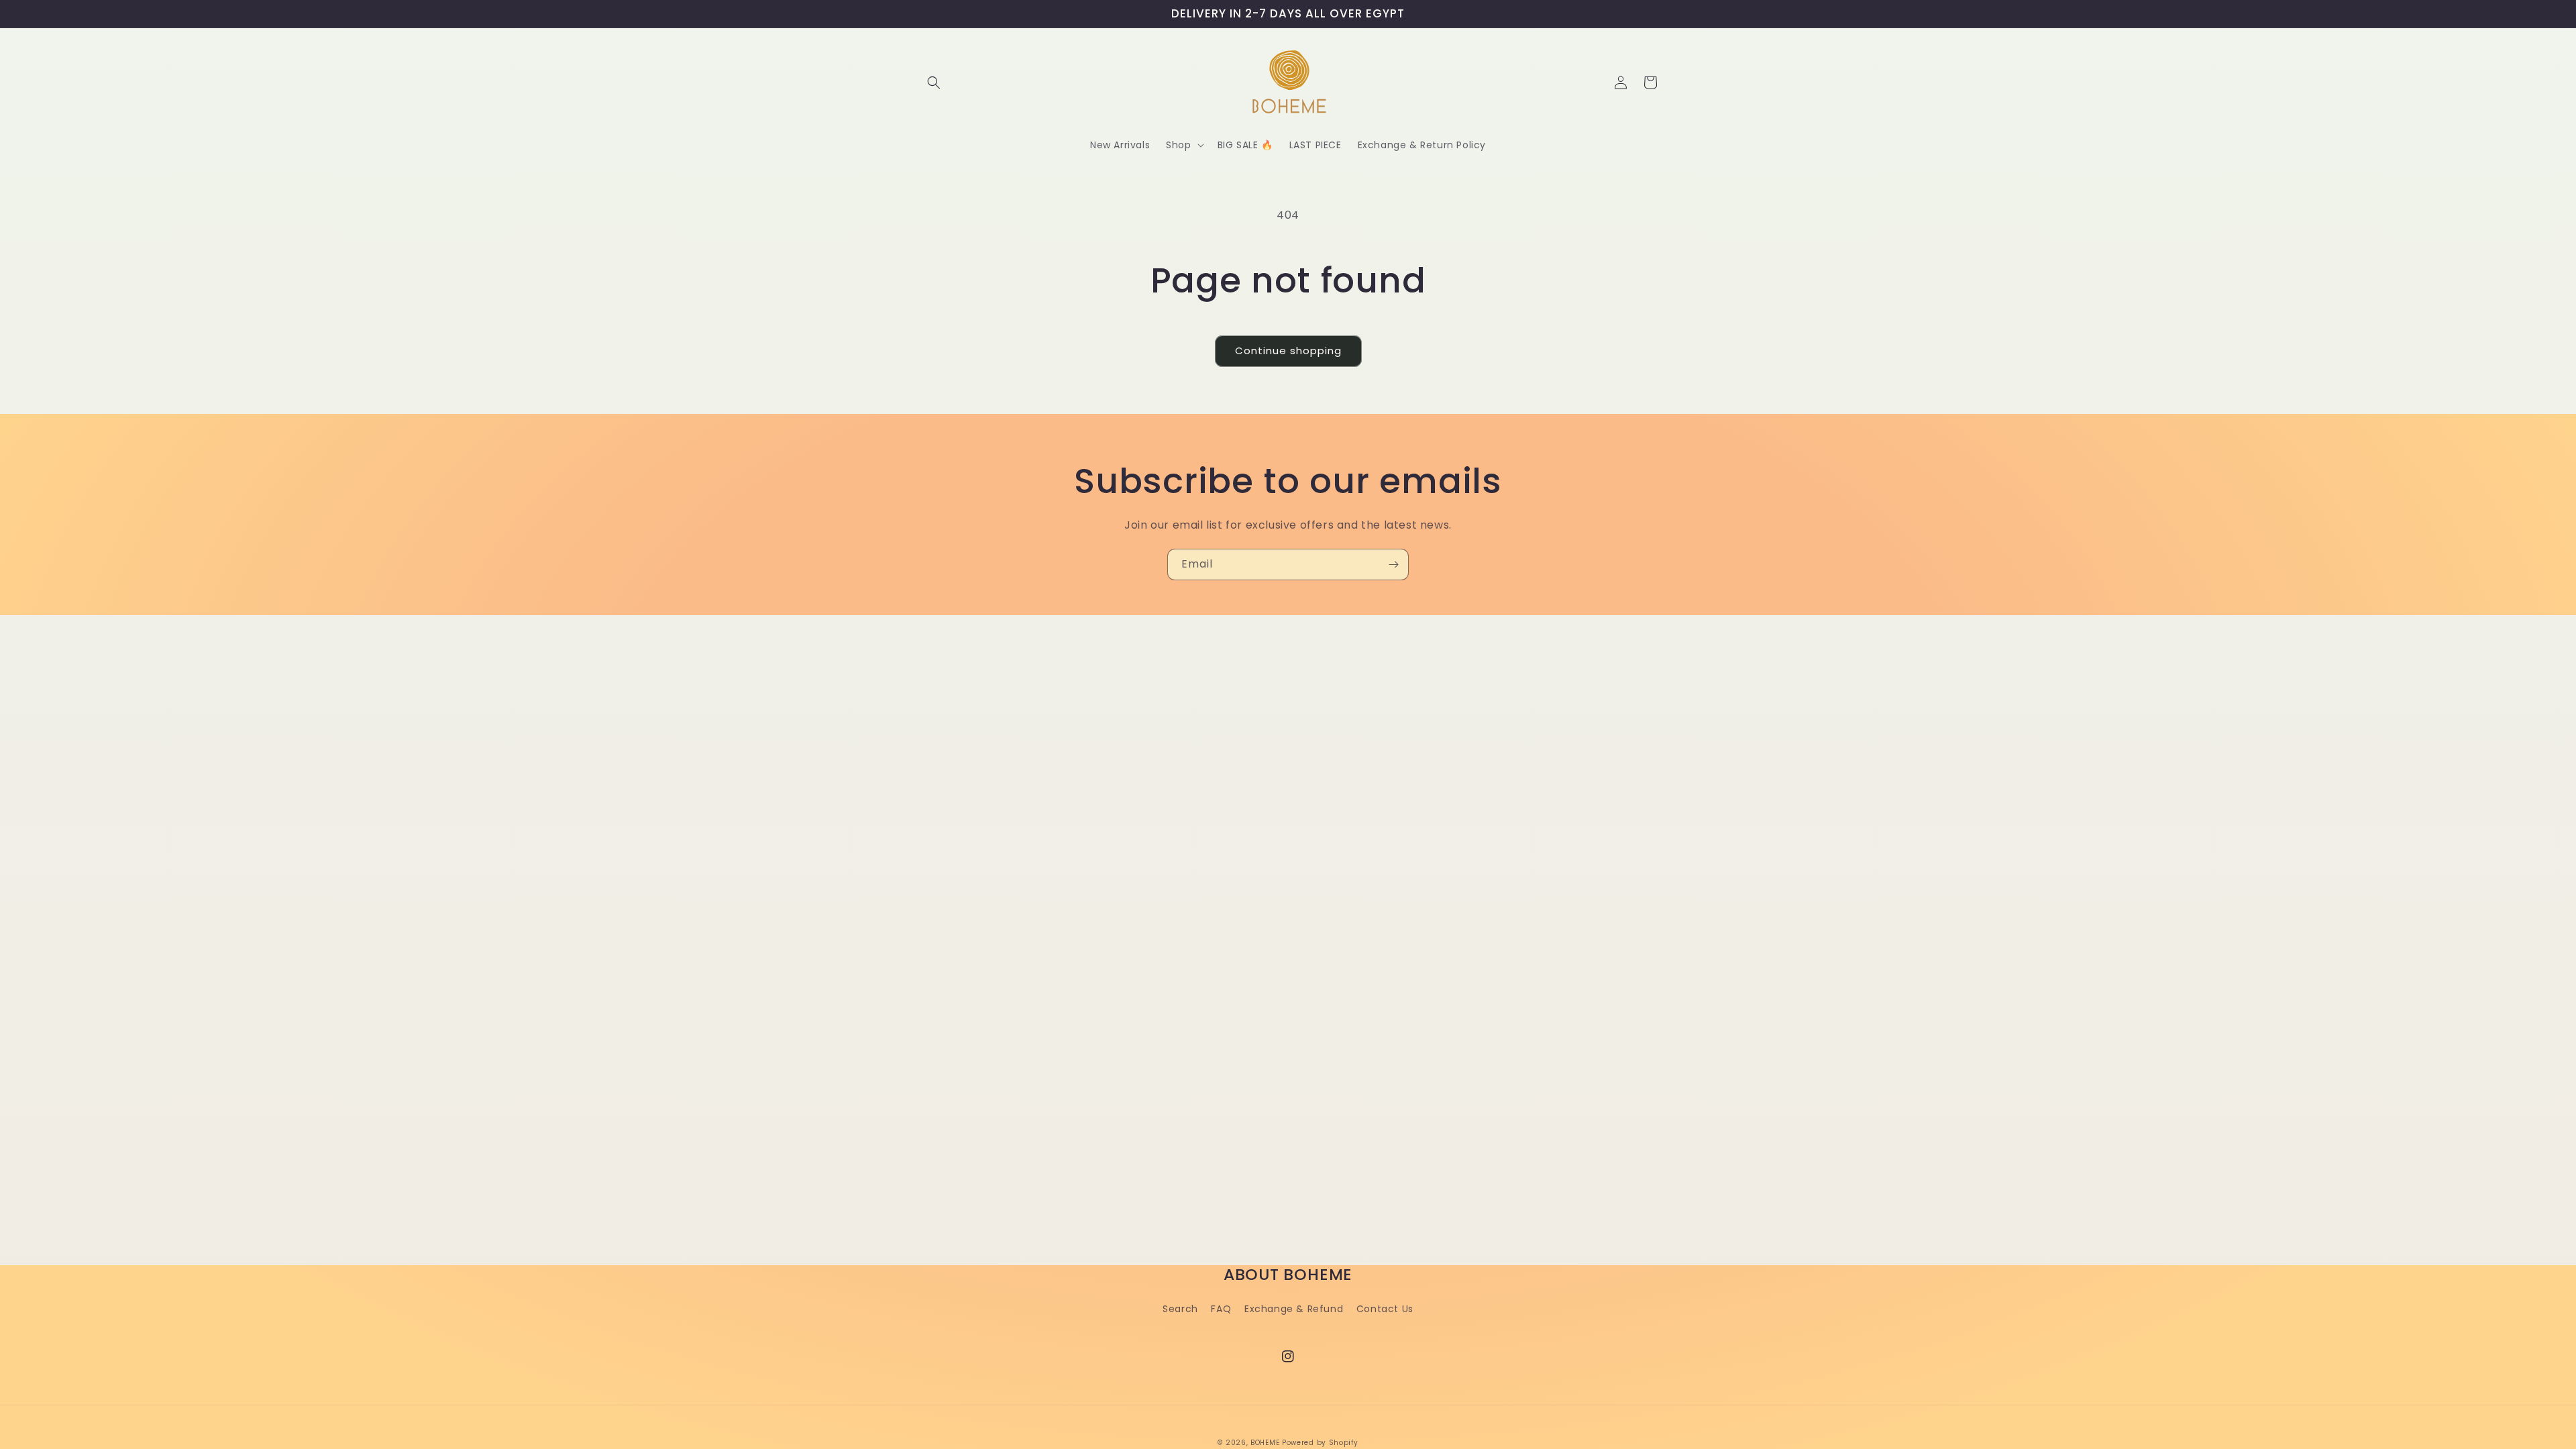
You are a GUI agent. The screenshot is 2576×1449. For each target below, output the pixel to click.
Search (1180, 1309)
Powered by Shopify (1320, 1443)
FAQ (1221, 1309)
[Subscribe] (1393, 565)
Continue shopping (1288, 351)
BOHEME (1265, 1443)
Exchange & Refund (1294, 1309)
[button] (934, 83)
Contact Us (1385, 1309)
